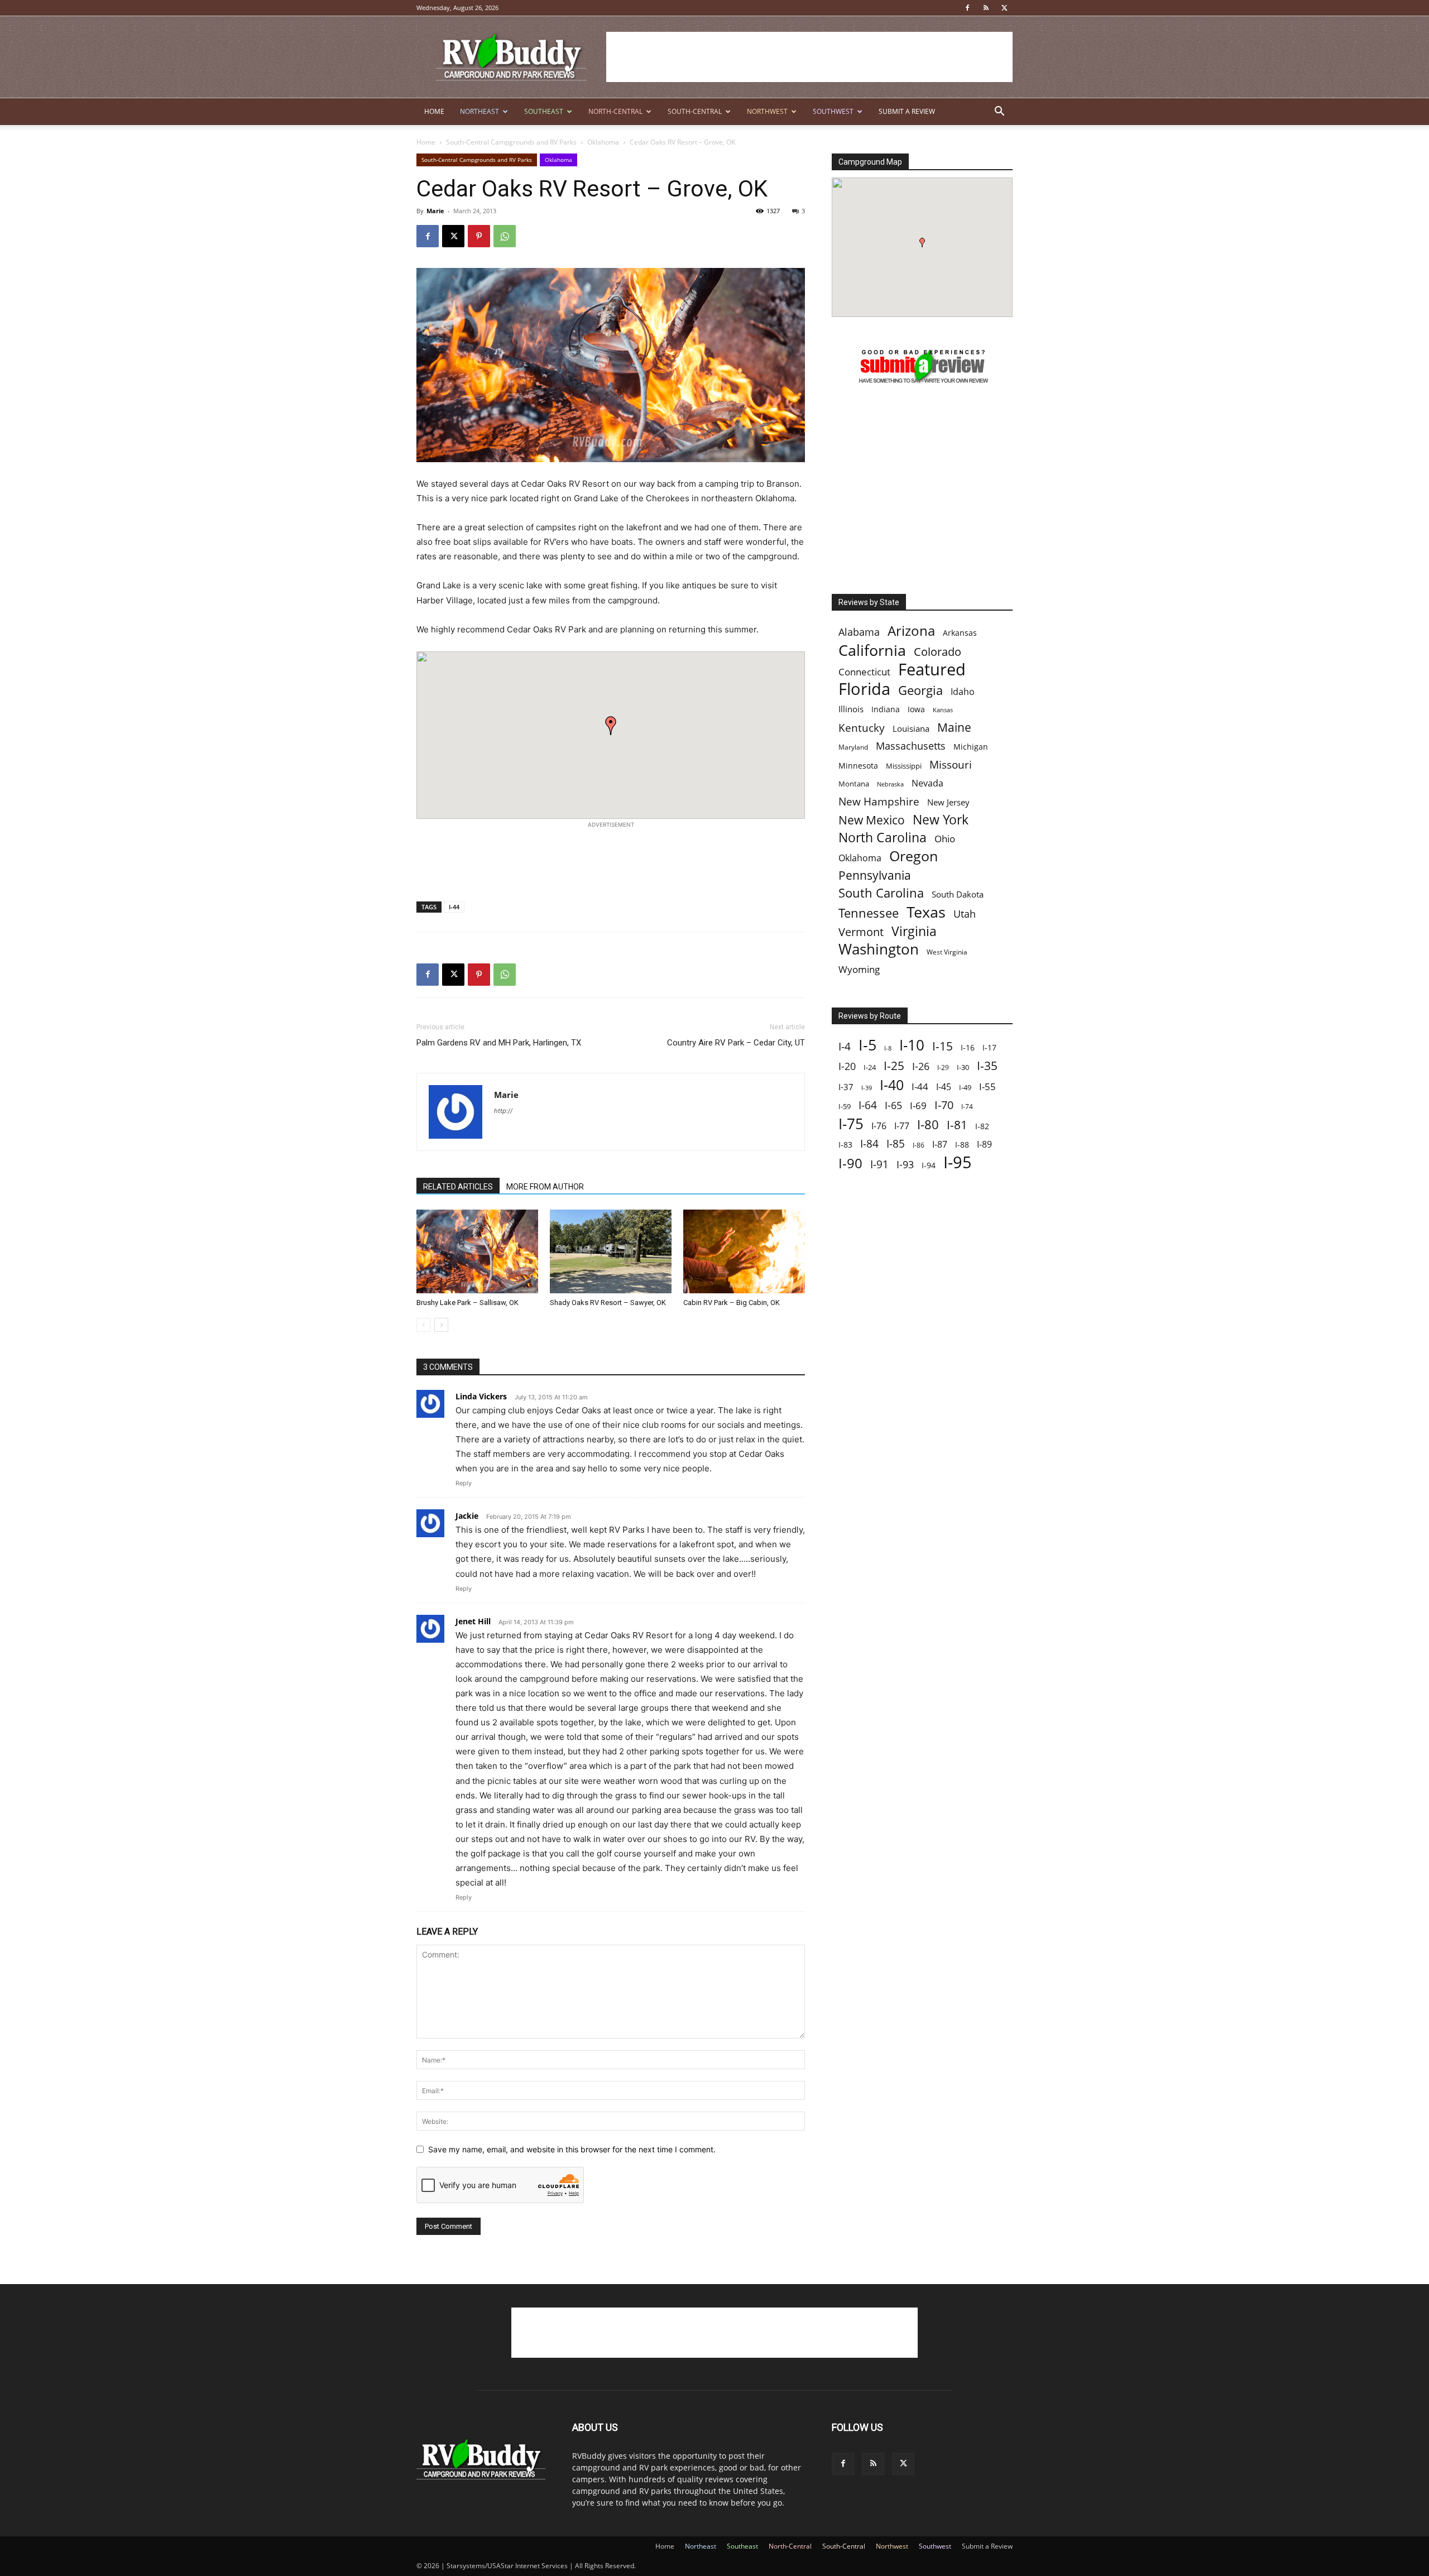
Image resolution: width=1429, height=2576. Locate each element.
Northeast (479, 111)
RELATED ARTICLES (458, 1187)
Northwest (767, 111)
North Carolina (883, 838)
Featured (932, 669)
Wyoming (859, 969)
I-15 (943, 1046)
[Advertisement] (809, 57)
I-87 (940, 1145)
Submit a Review (907, 111)
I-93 (905, 1164)
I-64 (868, 1105)
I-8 (888, 1048)
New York (941, 820)
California (872, 650)
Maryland (853, 747)
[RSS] (986, 8)
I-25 (894, 1066)
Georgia (920, 690)
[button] (999, 112)
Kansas (943, 710)
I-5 (867, 1045)
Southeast (544, 111)
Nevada (927, 783)
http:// (503, 1111)
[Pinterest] (479, 236)
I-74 (967, 1106)
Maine (954, 728)
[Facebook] (967, 8)
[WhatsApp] (505, 236)
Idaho (963, 692)
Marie (435, 211)
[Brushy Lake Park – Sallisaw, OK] (477, 1251)
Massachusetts (911, 746)
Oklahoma (603, 142)
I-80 (928, 1124)
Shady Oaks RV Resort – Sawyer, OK (608, 1303)
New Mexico (872, 820)
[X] (1004, 8)
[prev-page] (423, 1325)
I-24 (870, 1067)
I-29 (943, 1067)
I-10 (912, 1045)
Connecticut (864, 672)
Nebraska (890, 784)
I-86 (919, 1145)
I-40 (892, 1085)
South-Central (695, 111)
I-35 (987, 1066)
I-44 (454, 907)
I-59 (845, 1106)
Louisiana (911, 729)
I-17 (989, 1047)
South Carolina (881, 893)
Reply (464, 1483)
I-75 (851, 1124)
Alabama (859, 632)
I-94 (929, 1165)
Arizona (911, 631)
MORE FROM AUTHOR (545, 1187)
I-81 (957, 1125)
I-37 (846, 1087)
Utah (965, 914)
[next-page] (441, 1325)
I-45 (944, 1087)
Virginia (914, 931)
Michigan (971, 747)
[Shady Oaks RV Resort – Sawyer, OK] (611, 1251)
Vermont (861, 932)
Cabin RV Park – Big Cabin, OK (732, 1303)
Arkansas (960, 633)
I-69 (918, 1105)
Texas (926, 912)
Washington (879, 949)
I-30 (963, 1067)
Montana (854, 784)
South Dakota (958, 894)
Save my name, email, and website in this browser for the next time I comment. (572, 2149)
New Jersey (948, 802)
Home (434, 111)
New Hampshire (879, 802)
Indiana (886, 709)
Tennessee (869, 913)
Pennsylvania (875, 876)
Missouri (951, 764)
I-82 (982, 1126)
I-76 (879, 1126)
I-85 (896, 1144)
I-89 (984, 1145)
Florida (864, 689)
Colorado (938, 652)
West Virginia (947, 952)
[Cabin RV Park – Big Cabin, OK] (744, 1251)
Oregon (913, 856)
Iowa (916, 709)
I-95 (958, 1162)
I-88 (962, 1145)
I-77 (902, 1126)
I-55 (987, 1086)
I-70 (944, 1105)
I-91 (879, 1164)
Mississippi (904, 766)
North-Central (615, 111)
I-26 (921, 1066)
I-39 (867, 1088)
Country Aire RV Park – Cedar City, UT (736, 1043)
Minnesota (858, 766)
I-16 (968, 1047)
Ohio (945, 839)
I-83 (845, 1145)
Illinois (851, 709)
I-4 (845, 1046)
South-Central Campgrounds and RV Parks (511, 142)
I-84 (869, 1143)
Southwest (833, 111)
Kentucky (862, 728)
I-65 (893, 1105)
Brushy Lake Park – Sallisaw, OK (467, 1303)
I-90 (850, 1164)
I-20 (847, 1066)
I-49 (965, 1087)
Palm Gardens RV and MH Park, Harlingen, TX (499, 1043)
